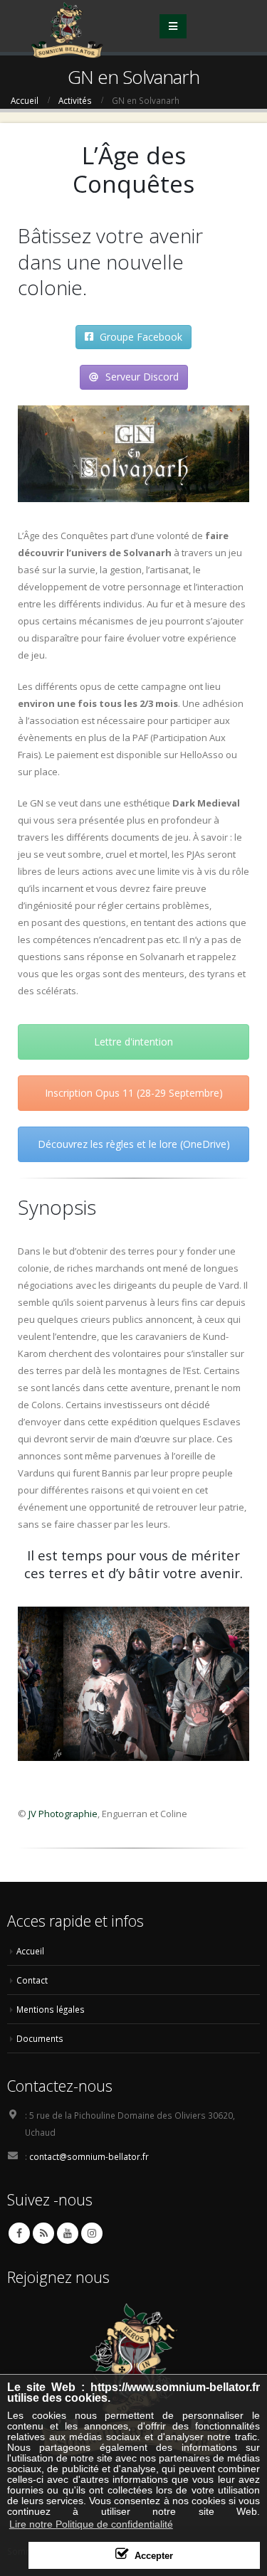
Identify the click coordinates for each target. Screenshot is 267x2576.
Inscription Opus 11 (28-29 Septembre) (134, 1093)
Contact (32, 1980)
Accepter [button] (154, 2556)
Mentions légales (51, 2009)
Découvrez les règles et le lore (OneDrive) (134, 1144)
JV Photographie (63, 1814)
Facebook (19, 2233)
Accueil (30, 1951)
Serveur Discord (141, 377)
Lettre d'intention (133, 1042)
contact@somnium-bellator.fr (89, 2156)
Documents (40, 2038)
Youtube (68, 2233)
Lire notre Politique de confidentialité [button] (91, 2524)
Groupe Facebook (140, 337)
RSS (43, 2233)
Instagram (92, 2233)
